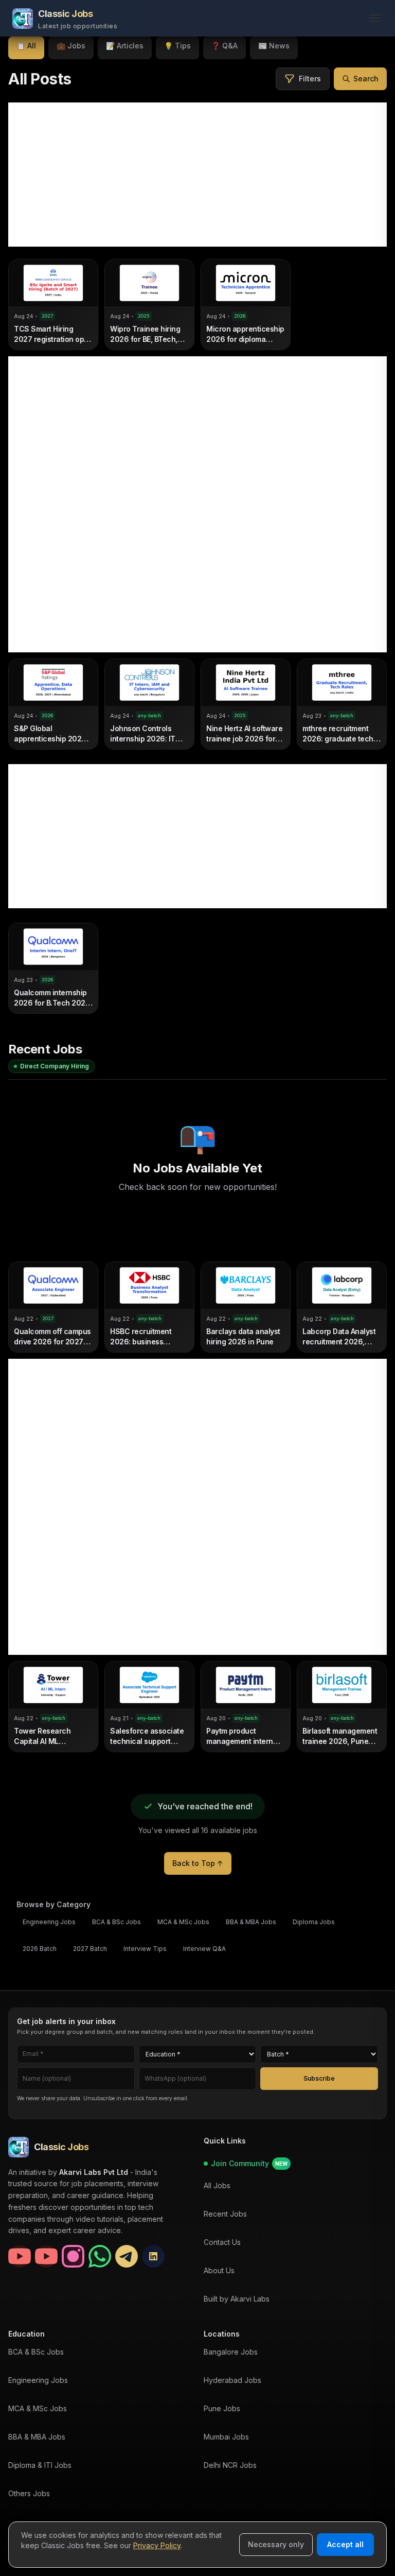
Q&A (225, 46)
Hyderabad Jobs (232, 2380)
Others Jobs (29, 2493)
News (274, 46)
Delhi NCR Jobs (230, 2465)
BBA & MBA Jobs (251, 1922)
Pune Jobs (222, 2408)
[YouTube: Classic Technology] (46, 2257)
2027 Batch (90, 1949)
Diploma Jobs (314, 1922)
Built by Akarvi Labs (237, 2299)
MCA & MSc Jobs (183, 1922)
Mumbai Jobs (226, 2437)
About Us (219, 2270)
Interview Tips (145, 1949)
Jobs (71, 46)
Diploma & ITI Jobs (40, 2465)
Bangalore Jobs (231, 2352)
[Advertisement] (197, 175)
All (26, 46)
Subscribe (319, 2078)
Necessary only (276, 2544)
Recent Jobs (225, 2214)
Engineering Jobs (49, 1922)
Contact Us (222, 2242)
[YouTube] (20, 2257)
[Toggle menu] (371, 19)
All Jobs (217, 2185)
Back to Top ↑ (198, 1863)
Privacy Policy (157, 2545)
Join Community (249, 2163)
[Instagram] (73, 2257)
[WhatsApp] (100, 2257)
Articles (125, 46)
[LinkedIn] (153, 2257)
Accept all (345, 2544)
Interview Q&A (204, 1949)
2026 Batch (40, 1949)
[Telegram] (127, 2257)
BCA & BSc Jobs (116, 1922)
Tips (177, 46)
